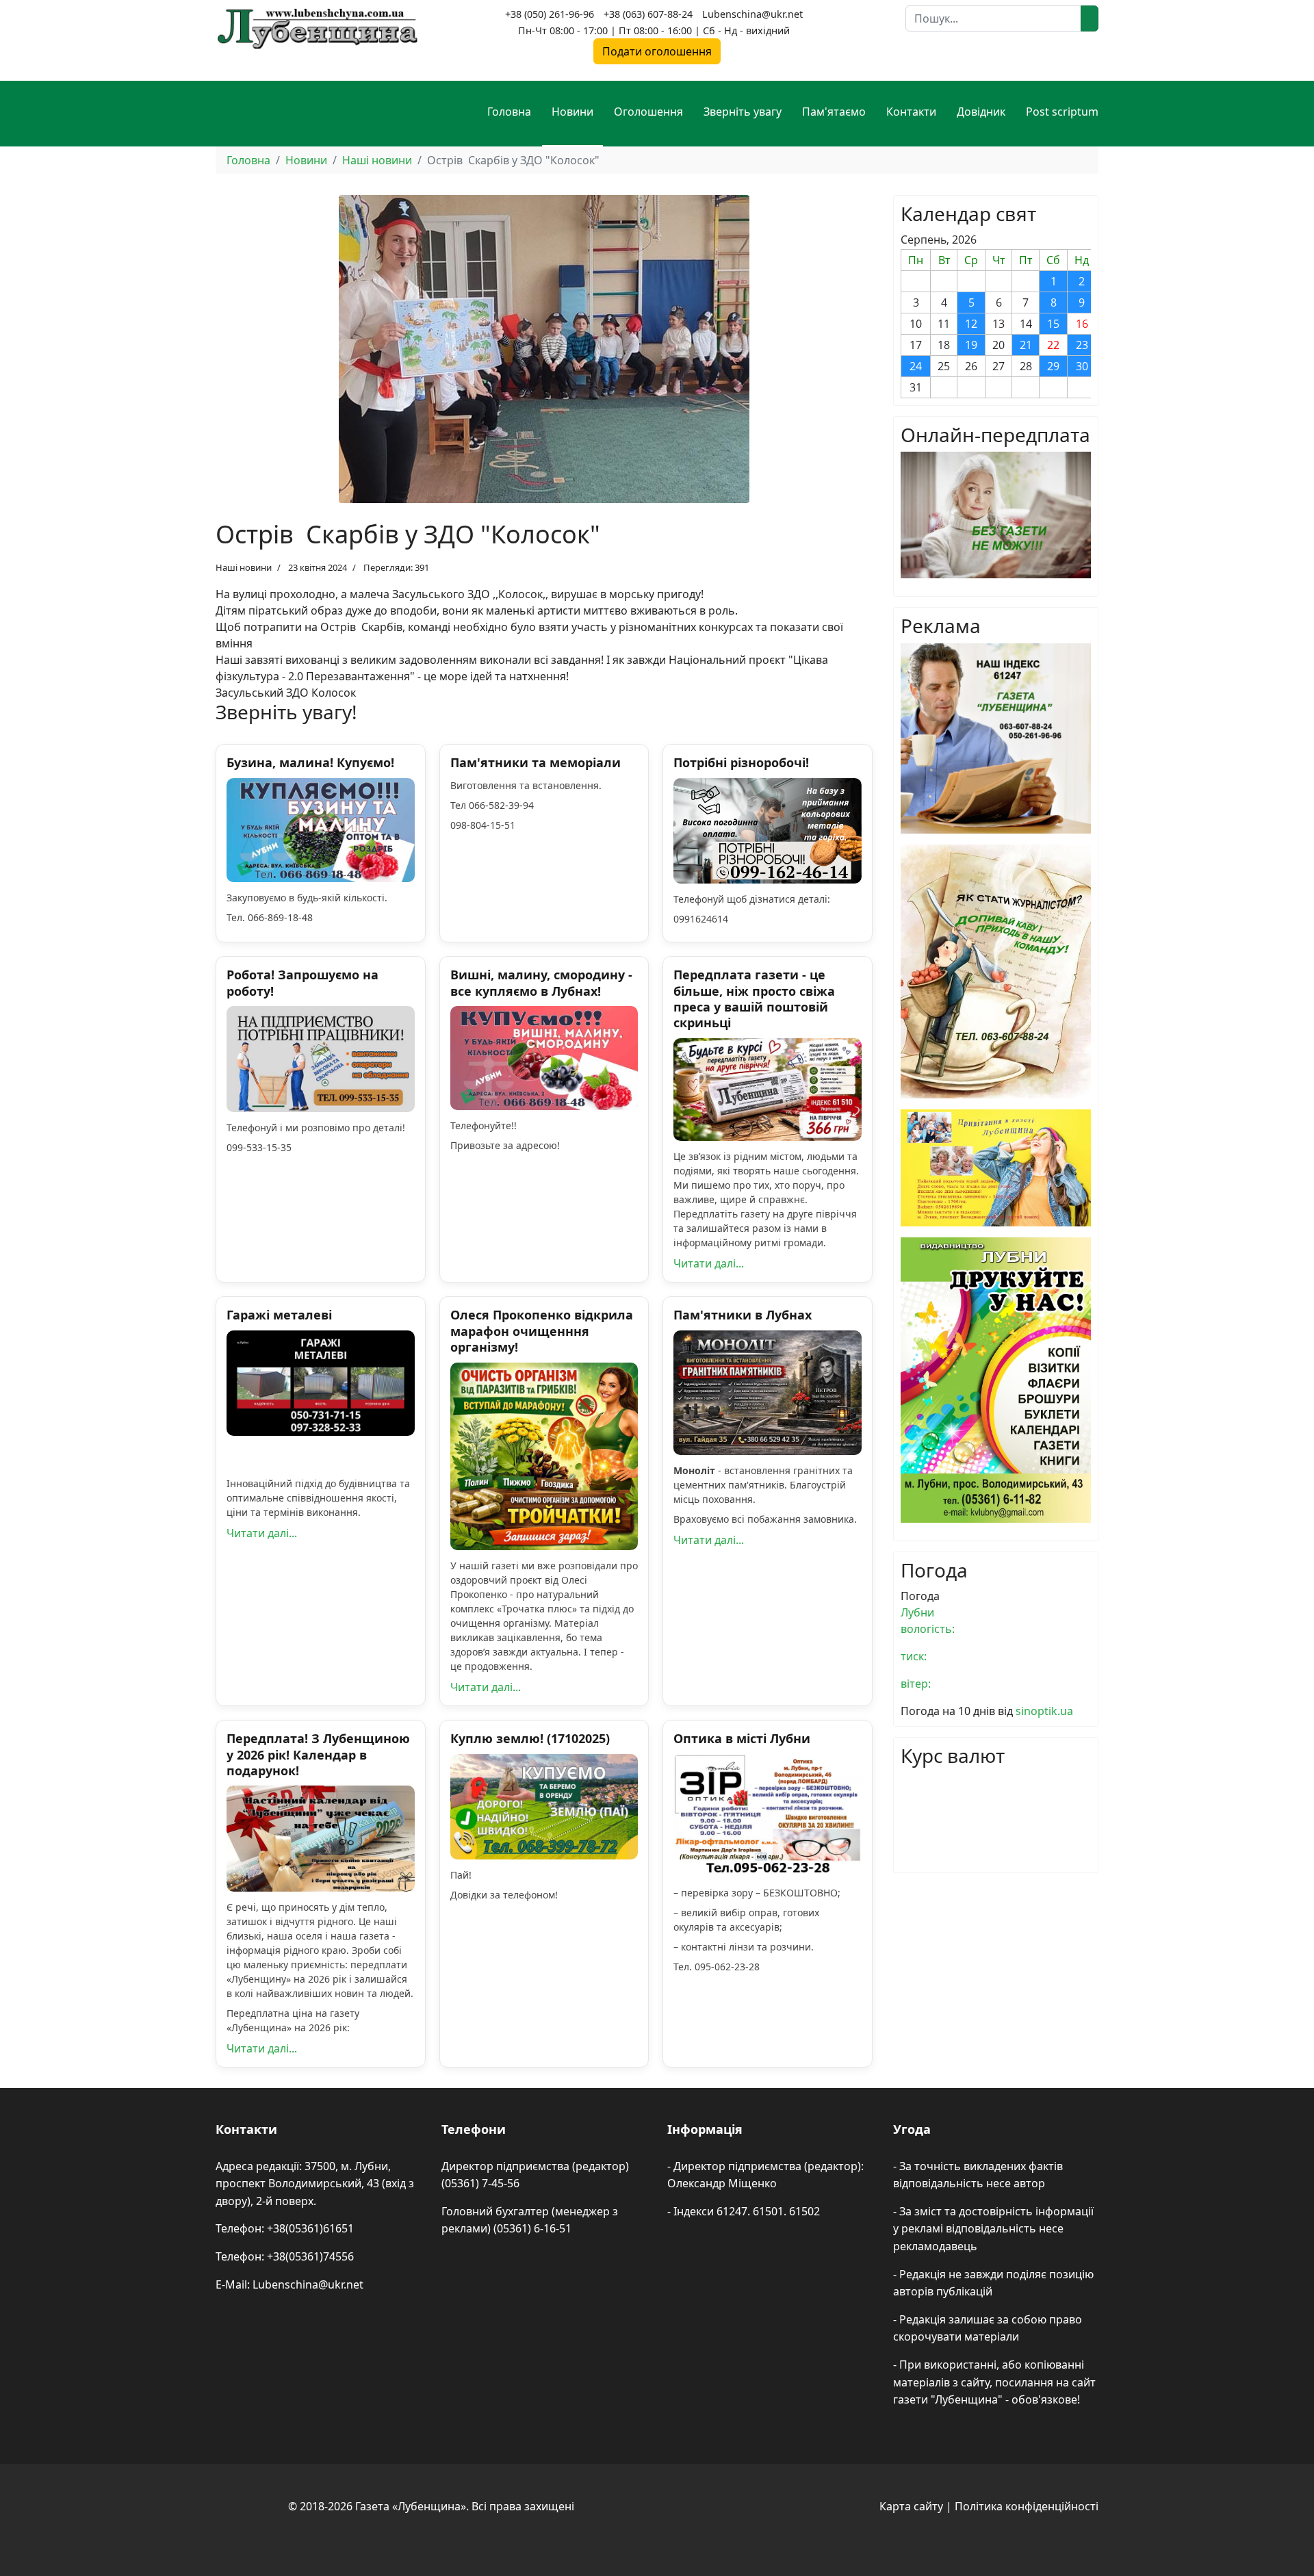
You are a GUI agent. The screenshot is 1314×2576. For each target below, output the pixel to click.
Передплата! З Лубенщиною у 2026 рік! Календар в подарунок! (318, 1754)
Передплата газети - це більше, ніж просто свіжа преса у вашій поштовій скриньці (754, 999)
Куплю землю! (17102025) (530, 1738)
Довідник (981, 112)
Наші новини (244, 567)
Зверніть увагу (743, 112)
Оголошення (648, 112)
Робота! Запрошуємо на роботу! (302, 982)
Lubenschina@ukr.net (752, 14)
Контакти (911, 112)
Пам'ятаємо (834, 112)
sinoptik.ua (1044, 1711)
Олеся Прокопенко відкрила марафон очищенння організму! (542, 1331)
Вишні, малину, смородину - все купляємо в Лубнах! (541, 982)
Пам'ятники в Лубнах (743, 1315)
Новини (572, 112)
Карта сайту (911, 2506)
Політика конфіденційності (1027, 2506)
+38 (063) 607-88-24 (648, 14)
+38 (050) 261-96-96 (550, 14)
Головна (509, 112)
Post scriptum (1062, 112)
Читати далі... (709, 1263)
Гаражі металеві (279, 1315)
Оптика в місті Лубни (742, 1738)
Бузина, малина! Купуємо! (310, 762)
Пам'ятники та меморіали (536, 762)
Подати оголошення (657, 51)
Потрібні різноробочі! (741, 762)
